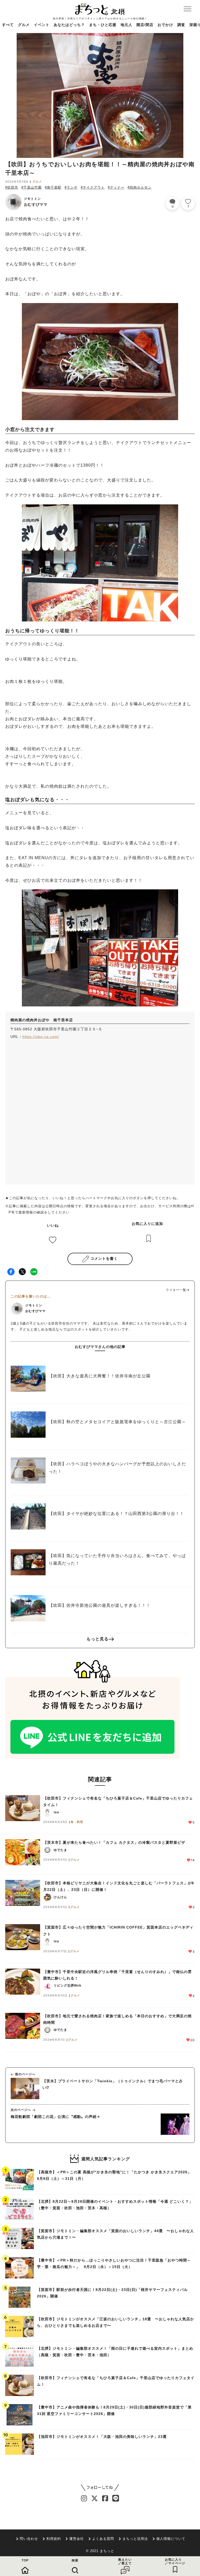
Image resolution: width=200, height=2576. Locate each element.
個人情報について (171, 2539)
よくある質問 (103, 2539)
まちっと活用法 (135, 2539)
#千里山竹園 (32, 187)
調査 (181, 25)
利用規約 (54, 2539)
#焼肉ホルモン (140, 187)
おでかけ (165, 25)
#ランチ (71, 187)
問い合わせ (29, 2539)
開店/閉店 (145, 25)
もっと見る (98, 1639)
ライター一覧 (176, 1290)
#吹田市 (12, 187)
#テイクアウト (93, 187)
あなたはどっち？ (69, 25)
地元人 (126, 25)
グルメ (24, 25)
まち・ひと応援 (103, 25)
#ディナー (116, 187)
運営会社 (77, 2539)
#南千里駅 (53, 187)
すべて (8, 25)
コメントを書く (104, 1258)
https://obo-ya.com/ (41, 1037)
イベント (42, 25)
